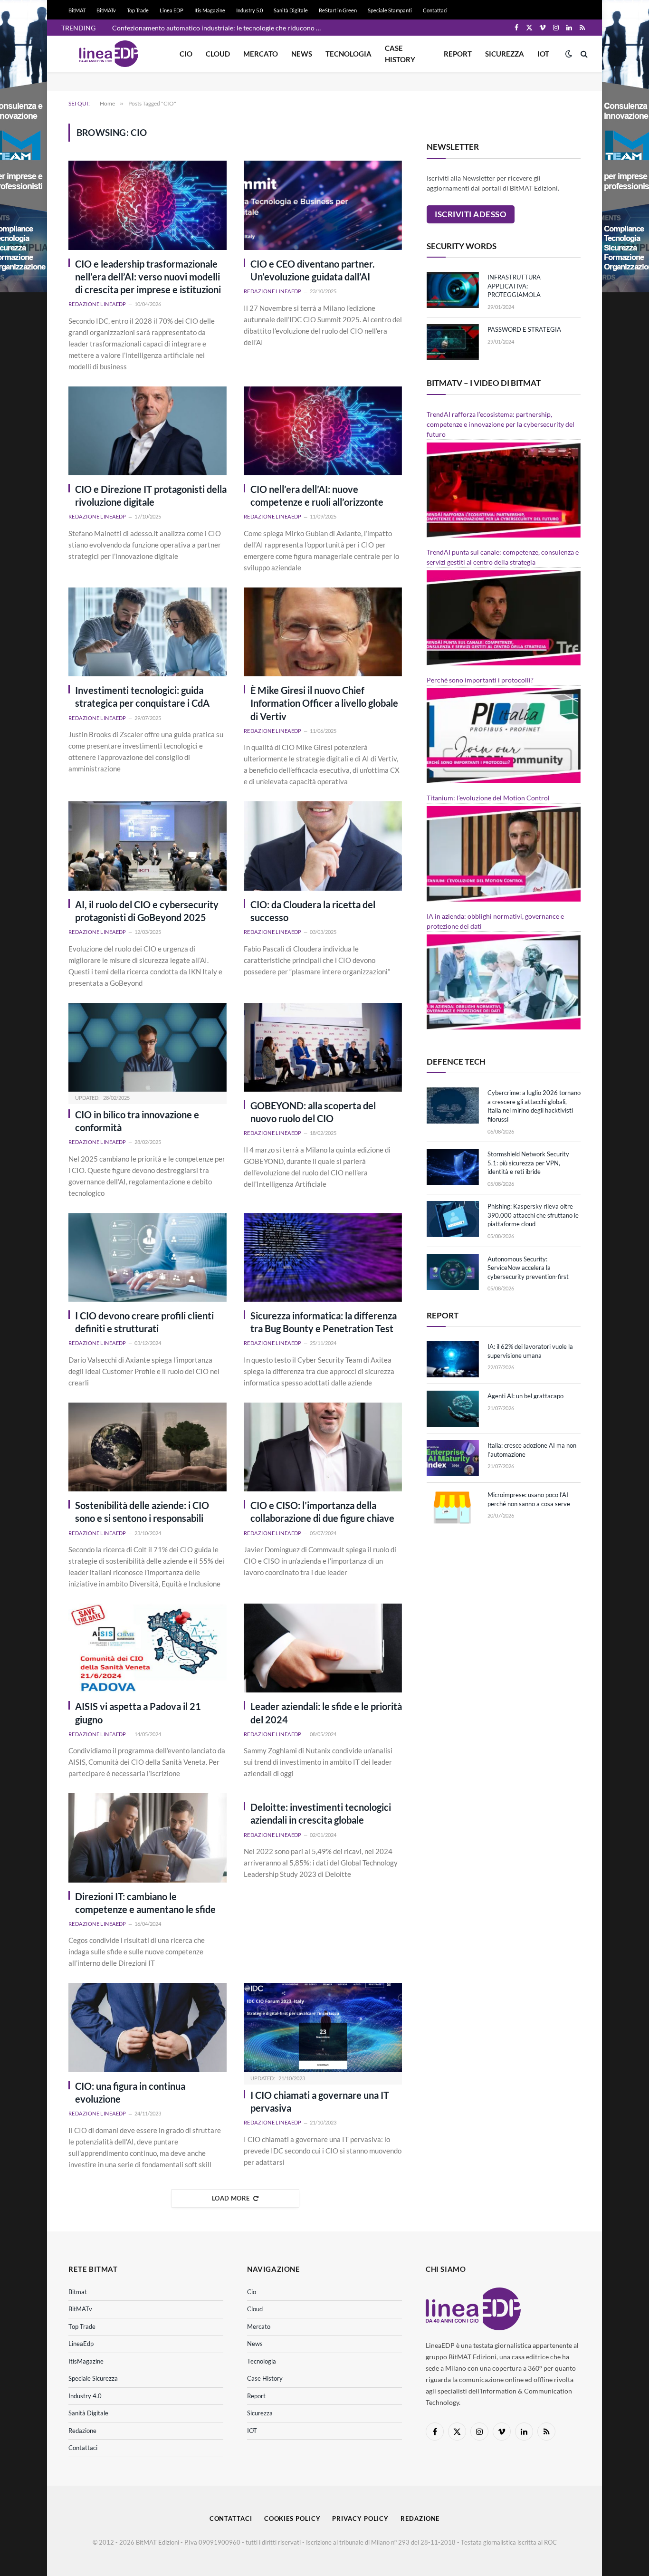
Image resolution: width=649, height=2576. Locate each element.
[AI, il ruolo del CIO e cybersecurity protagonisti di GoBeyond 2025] (148, 846)
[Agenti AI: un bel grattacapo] (453, 1409)
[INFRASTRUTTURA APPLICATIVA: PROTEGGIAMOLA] (453, 290)
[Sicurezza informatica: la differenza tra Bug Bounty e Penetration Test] (323, 1257)
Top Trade (138, 10)
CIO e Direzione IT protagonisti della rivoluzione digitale (151, 495)
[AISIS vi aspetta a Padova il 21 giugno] (148, 1648)
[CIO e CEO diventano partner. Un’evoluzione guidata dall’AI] (323, 205)
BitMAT (77, 10)
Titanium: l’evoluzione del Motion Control (488, 798)
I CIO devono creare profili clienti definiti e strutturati (144, 1322)
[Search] (583, 54)
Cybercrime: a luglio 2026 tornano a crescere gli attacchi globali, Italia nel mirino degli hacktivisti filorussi (534, 1106)
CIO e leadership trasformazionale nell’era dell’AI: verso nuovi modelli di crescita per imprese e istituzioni (148, 277)
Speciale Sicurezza (93, 2378)
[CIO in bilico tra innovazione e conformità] (148, 1047)
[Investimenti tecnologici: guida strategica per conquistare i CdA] (148, 632)
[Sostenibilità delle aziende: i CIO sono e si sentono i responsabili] (148, 1447)
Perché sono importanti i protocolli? (480, 680)
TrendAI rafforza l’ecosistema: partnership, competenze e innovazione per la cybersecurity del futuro (501, 424)
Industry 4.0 (85, 2396)
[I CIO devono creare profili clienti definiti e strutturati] (148, 1257)
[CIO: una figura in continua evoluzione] (148, 2027)
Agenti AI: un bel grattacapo (525, 1396)
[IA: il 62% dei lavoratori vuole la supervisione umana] (453, 1359)
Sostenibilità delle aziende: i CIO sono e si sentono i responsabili (142, 1512)
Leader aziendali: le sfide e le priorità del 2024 (326, 1713)
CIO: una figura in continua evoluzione (130, 2092)
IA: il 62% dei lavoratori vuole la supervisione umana (530, 1351)
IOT (543, 54)
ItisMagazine (86, 2361)
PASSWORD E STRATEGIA (524, 329)
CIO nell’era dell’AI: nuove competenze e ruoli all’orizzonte (317, 495)
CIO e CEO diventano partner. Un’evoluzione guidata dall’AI (313, 270)
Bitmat (78, 2292)
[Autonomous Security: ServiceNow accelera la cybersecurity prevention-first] (453, 1272)
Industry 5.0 (249, 10)
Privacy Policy (360, 2518)
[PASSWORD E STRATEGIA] (453, 342)
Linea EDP (172, 10)
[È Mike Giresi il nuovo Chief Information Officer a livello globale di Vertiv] (323, 632)
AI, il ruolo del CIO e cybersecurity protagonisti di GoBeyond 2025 (147, 911)
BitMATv (106, 10)
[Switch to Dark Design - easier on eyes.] (569, 54)
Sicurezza (505, 54)
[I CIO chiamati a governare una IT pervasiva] (323, 2027)
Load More (231, 2198)
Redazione (82, 2431)
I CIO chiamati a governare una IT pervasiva (320, 2101)
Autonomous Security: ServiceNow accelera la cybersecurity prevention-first (528, 1268)
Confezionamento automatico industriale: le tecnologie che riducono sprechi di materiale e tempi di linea (219, 28)
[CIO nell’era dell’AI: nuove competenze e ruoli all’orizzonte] (323, 431)
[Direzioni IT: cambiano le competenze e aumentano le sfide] (148, 1838)
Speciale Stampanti (390, 10)
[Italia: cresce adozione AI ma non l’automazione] (453, 1458)
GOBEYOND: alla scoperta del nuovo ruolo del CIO (313, 1112)
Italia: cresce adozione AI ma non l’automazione (532, 1450)
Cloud (218, 54)
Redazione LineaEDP (97, 304)
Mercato (261, 54)
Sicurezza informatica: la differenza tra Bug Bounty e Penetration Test (324, 1322)
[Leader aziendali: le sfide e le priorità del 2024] (323, 1648)
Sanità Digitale (291, 10)
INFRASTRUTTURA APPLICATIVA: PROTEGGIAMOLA (514, 286)
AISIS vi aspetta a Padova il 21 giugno (138, 1713)
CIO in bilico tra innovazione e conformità (137, 1121)
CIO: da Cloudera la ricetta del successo (313, 911)
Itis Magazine (210, 10)
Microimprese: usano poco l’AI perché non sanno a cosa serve (529, 1499)
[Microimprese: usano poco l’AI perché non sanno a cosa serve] (453, 1508)
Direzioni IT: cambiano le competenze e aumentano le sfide (145, 1903)
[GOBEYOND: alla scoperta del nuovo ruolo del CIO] (323, 1047)
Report (458, 54)
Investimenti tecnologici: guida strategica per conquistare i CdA (142, 697)
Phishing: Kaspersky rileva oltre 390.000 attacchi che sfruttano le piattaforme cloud (533, 1215)
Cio (186, 54)
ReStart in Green (338, 10)
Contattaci (435, 10)
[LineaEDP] (109, 54)
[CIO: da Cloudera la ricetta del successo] (323, 846)
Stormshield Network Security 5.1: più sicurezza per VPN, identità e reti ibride (528, 1163)
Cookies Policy (292, 2518)
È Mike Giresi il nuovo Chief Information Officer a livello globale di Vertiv (324, 703)
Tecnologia (348, 54)
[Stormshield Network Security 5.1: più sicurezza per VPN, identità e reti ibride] (453, 1167)
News (302, 54)
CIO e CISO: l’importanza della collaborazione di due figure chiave (322, 1512)
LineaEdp (81, 2344)
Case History (400, 54)
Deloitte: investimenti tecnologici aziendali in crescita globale (321, 1813)
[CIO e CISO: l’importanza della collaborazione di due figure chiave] (323, 1447)
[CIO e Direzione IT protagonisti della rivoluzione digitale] (148, 431)
